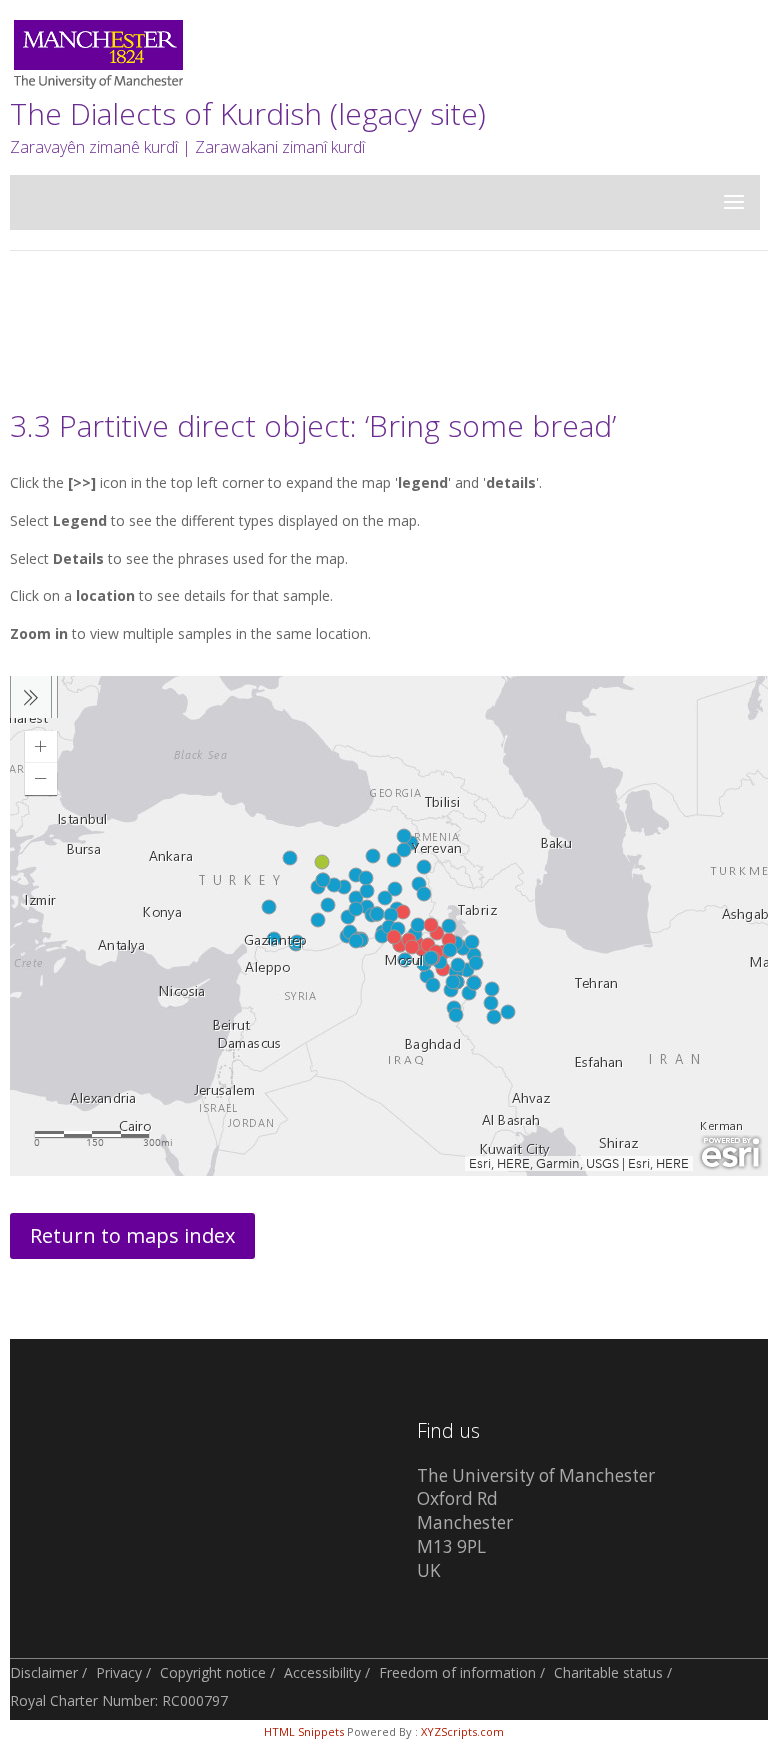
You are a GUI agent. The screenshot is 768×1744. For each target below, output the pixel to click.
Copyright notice (213, 1672)
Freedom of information (457, 1672)
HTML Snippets (304, 1731)
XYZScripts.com (462, 1731)
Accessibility (322, 1672)
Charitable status (608, 1672)
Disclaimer (44, 1672)
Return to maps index (132, 1235)
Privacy (119, 1672)
